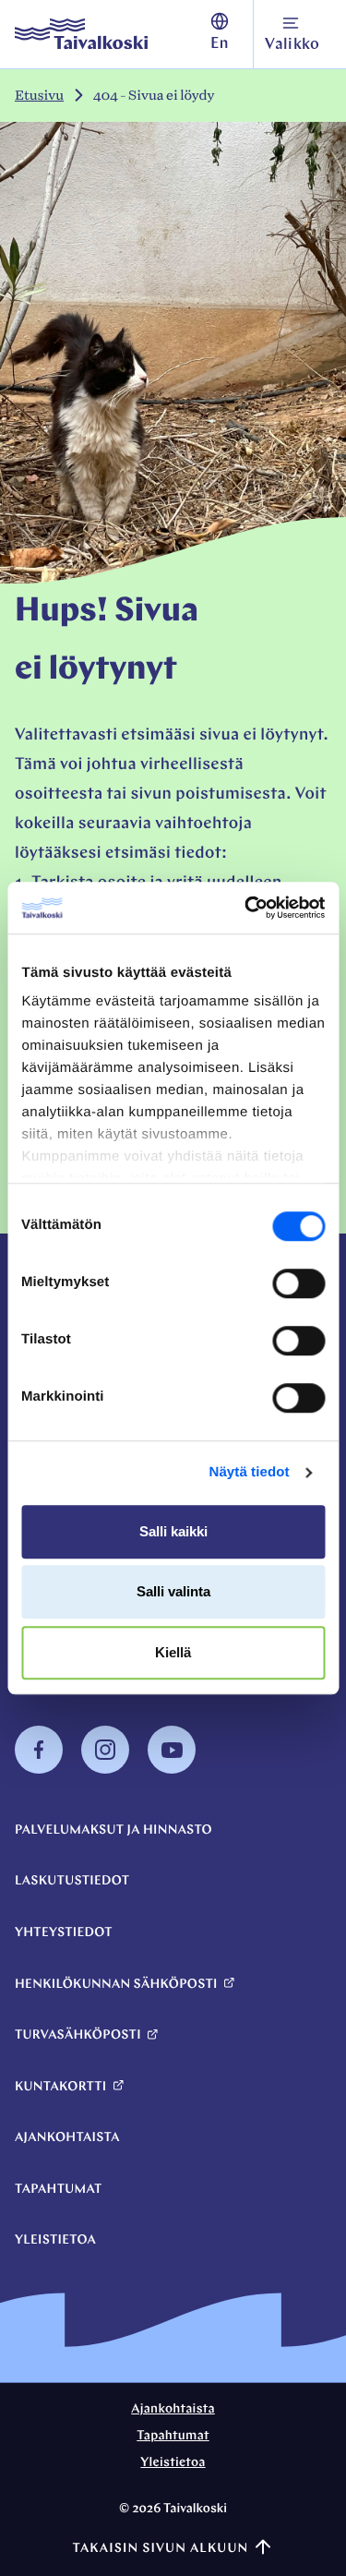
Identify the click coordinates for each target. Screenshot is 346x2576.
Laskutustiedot (72, 1881)
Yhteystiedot (64, 1933)
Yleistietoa (55, 2240)
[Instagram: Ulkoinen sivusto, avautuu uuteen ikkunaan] (105, 1770)
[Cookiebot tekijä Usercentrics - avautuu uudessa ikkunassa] (246, 908)
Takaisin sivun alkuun (160, 2549)
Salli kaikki (173, 1531)
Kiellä (173, 1652)
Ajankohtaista (67, 2138)
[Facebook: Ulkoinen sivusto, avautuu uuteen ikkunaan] (39, 1770)
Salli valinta (173, 1591)
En (220, 45)
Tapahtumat (59, 2190)
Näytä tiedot (250, 1472)
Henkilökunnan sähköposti (116, 1985)
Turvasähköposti (78, 2035)
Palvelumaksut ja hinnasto (113, 1830)
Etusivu (39, 96)
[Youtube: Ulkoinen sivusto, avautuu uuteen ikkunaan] (172, 1770)
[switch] (298, 1283)
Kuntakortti (60, 2087)
